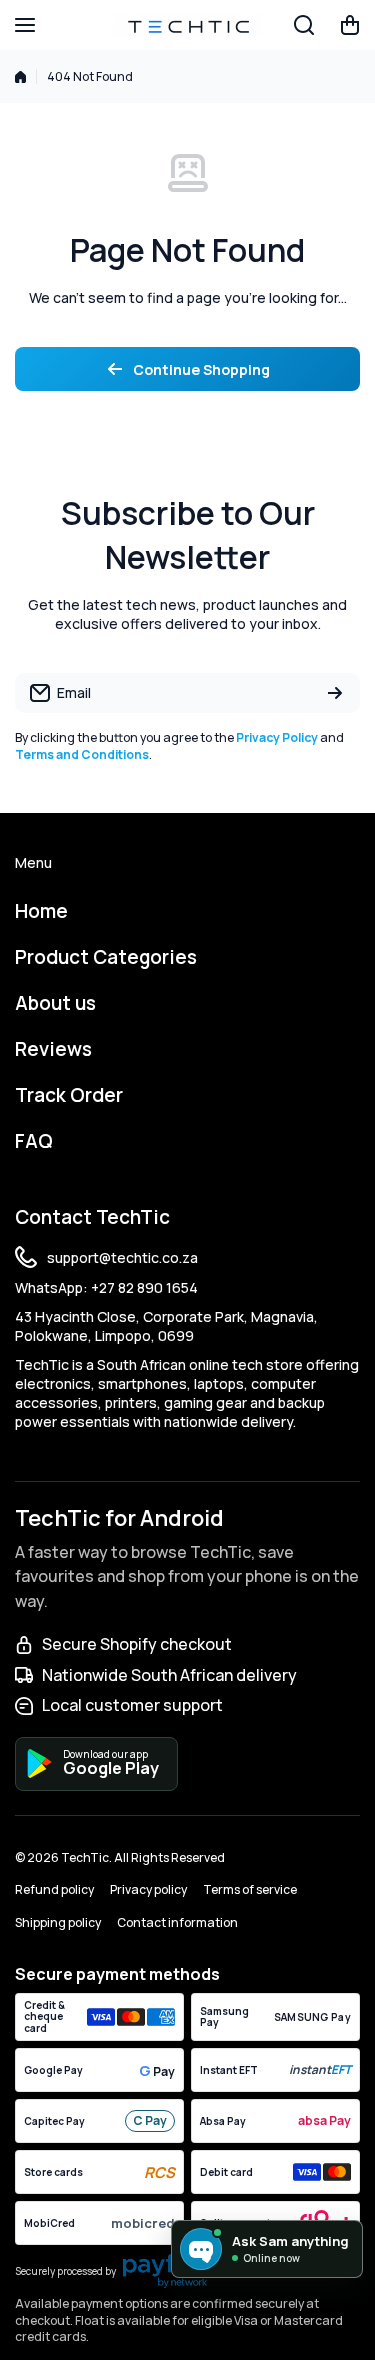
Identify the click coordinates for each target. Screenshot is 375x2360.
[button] (350, 25)
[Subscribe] (335, 693)
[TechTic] (188, 25)
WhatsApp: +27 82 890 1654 (106, 1287)
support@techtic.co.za (122, 1257)
